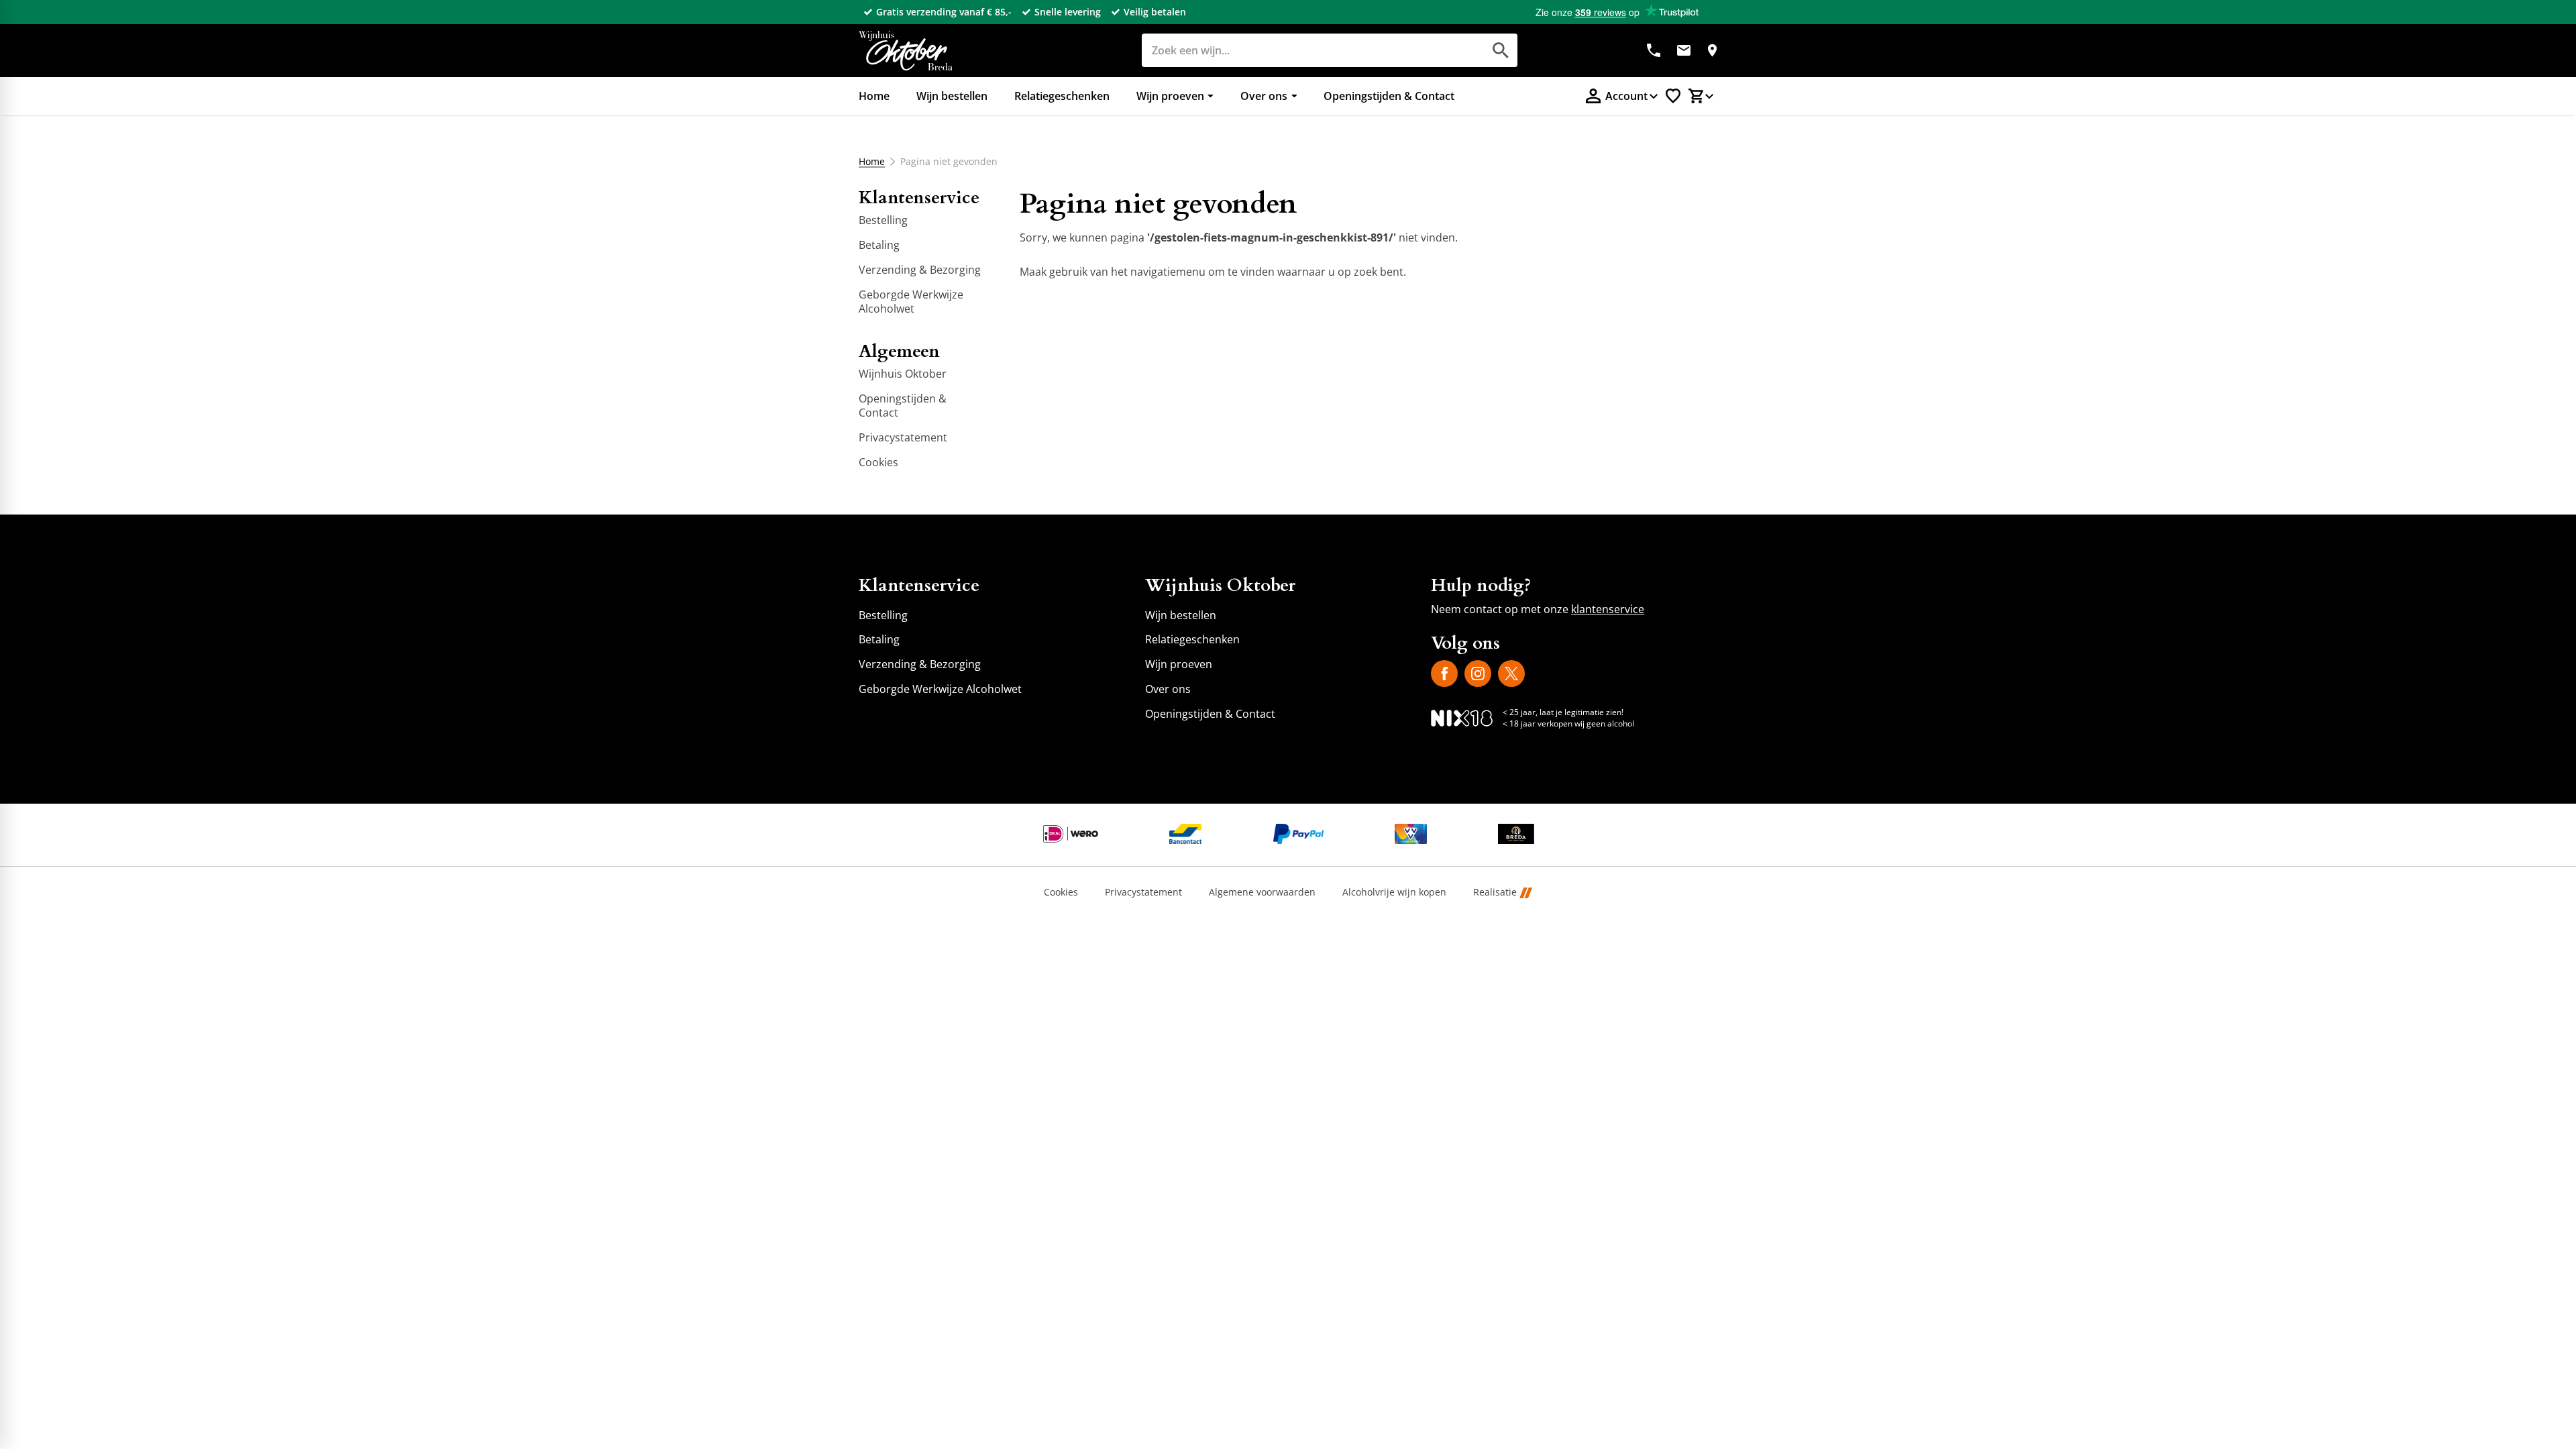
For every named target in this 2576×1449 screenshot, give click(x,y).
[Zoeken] (1501, 50)
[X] (1511, 674)
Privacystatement (1143, 893)
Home (872, 162)
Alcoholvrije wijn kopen (1394, 893)
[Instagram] (1478, 674)
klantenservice (1608, 609)
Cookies (1061, 893)
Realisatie (1495, 893)
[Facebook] (1444, 674)
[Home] (906, 51)
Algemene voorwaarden (1262, 893)
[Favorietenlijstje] (1673, 96)
